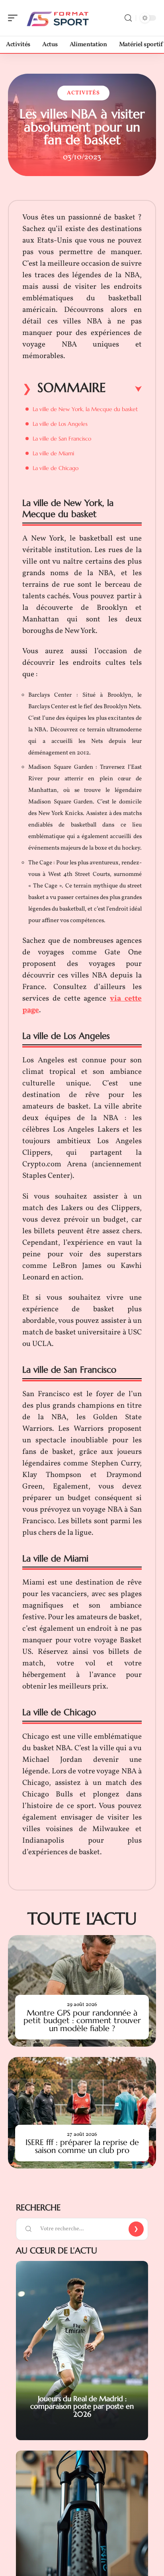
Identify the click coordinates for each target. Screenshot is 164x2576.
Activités (83, 93)
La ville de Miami (53, 453)
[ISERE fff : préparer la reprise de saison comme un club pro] (82, 2113)
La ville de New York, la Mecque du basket (85, 409)
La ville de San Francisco (62, 439)
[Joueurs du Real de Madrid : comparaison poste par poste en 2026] (82, 2351)
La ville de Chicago (56, 468)
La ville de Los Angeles (60, 424)
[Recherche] (128, 18)
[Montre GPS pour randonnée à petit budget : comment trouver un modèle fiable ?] (82, 1991)
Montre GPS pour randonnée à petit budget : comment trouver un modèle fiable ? (82, 2021)
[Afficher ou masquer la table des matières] (124, 389)
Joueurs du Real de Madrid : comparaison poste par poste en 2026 (82, 2406)
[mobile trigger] (15, 18)
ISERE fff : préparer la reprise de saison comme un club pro (82, 2146)
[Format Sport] (57, 18)
